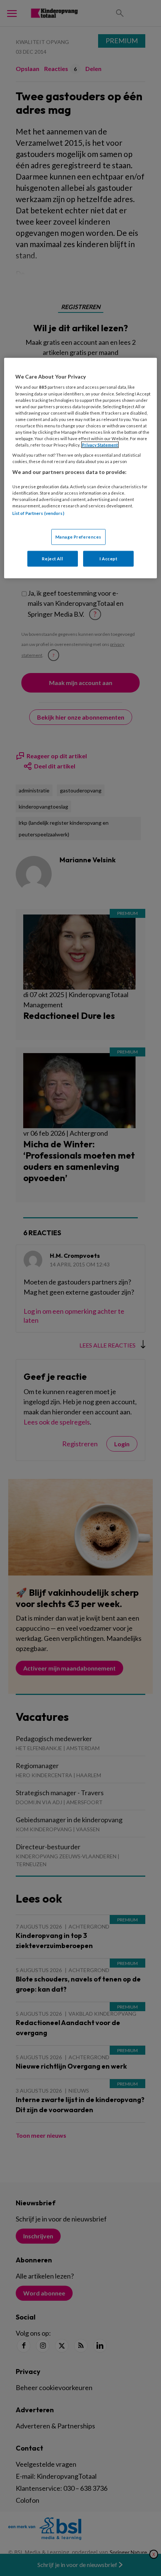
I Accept (109, 559)
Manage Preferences (78, 537)
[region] (81, 468)
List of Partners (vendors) (38, 513)
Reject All (52, 559)
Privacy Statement (100, 445)
